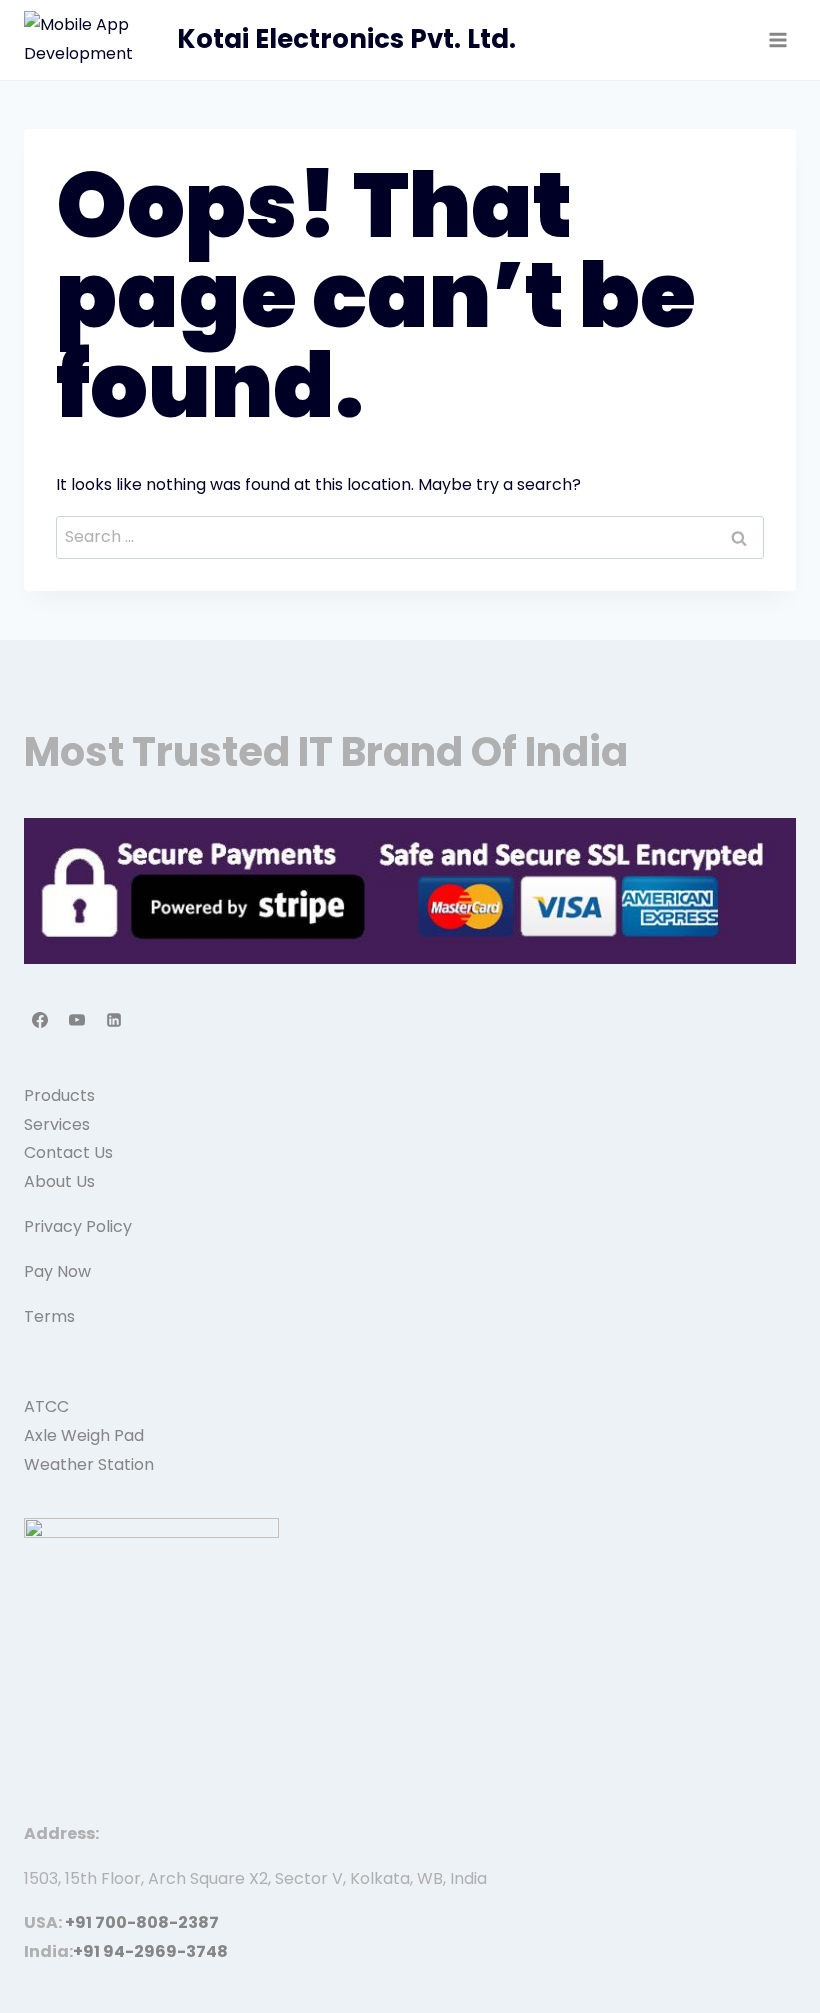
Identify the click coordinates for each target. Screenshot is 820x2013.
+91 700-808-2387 (142, 1922)
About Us (59, 1181)
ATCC (46, 1406)
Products (59, 1095)
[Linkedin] (114, 1020)
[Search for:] (410, 536)
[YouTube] (77, 1020)
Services (57, 1124)
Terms (49, 1316)
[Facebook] (40, 1020)
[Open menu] (777, 39)
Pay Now (57, 1271)
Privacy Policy (78, 1226)
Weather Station (89, 1464)
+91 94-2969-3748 (150, 1951)
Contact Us (68, 1152)
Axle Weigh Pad (84, 1435)
